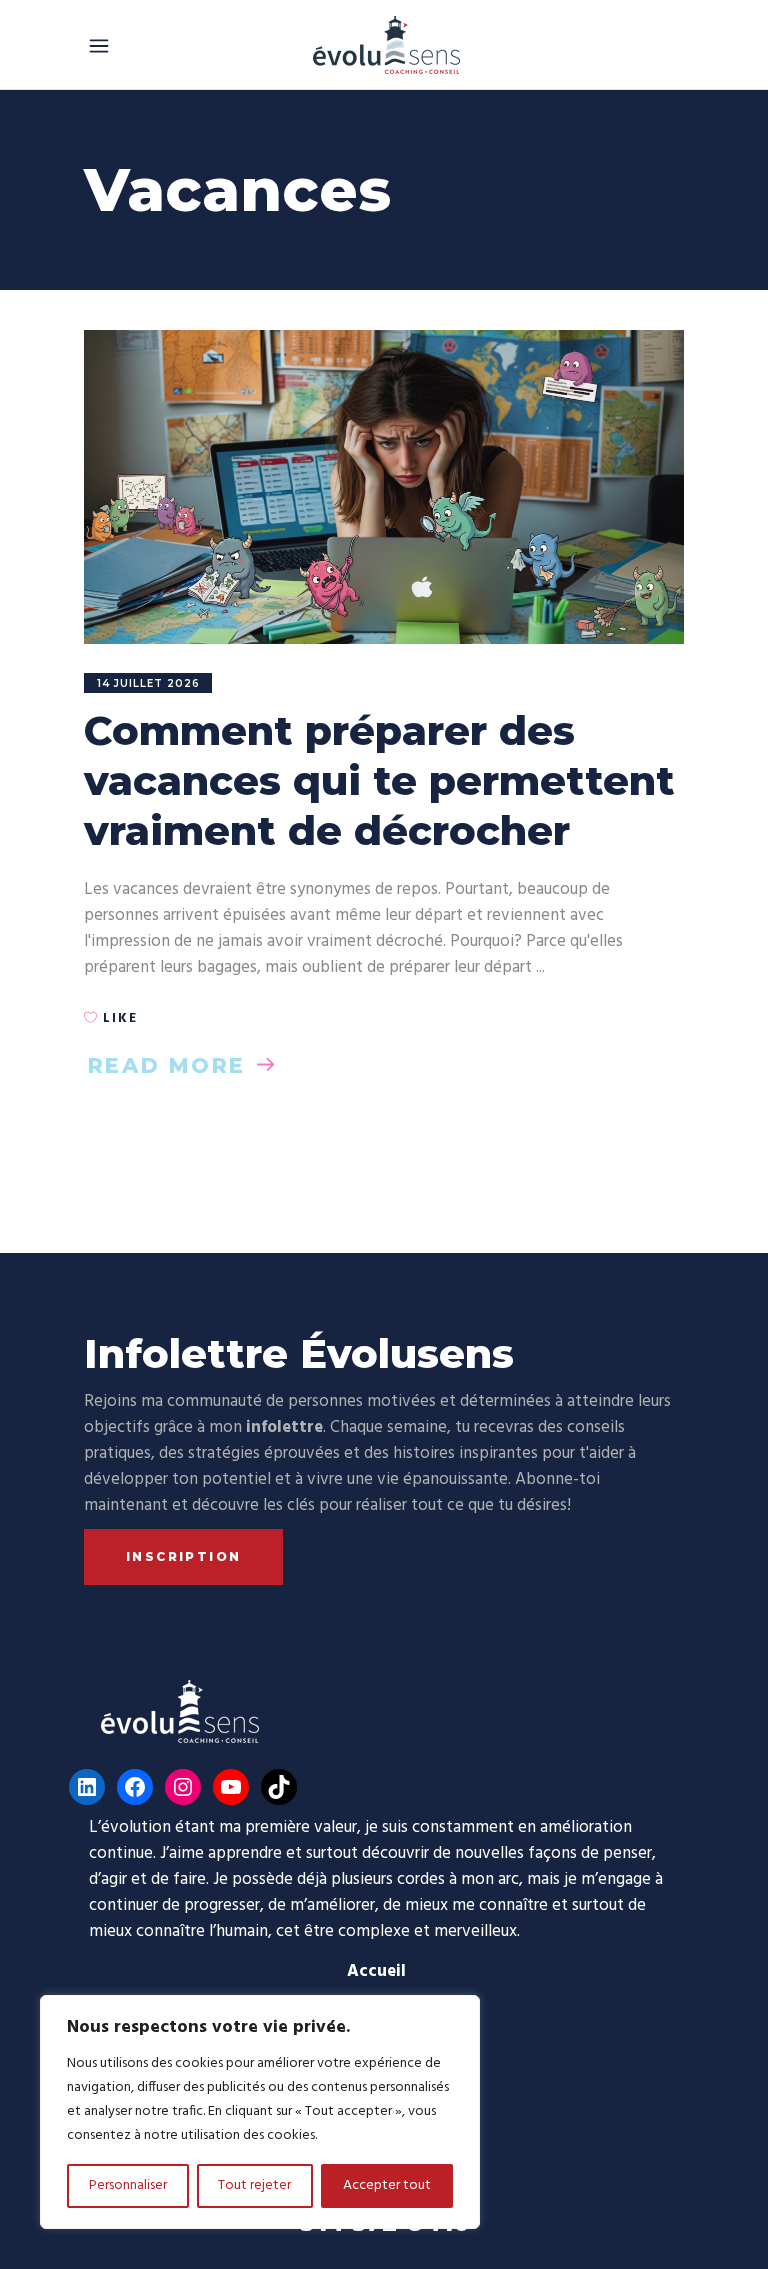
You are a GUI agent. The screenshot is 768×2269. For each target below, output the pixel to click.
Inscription (183, 1556)
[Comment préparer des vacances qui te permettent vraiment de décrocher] (384, 487)
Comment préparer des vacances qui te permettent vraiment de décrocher (379, 780)
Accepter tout (387, 2185)
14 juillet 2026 (148, 683)
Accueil (376, 1971)
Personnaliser (128, 2185)
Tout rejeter (254, 2185)
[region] (260, 2112)
